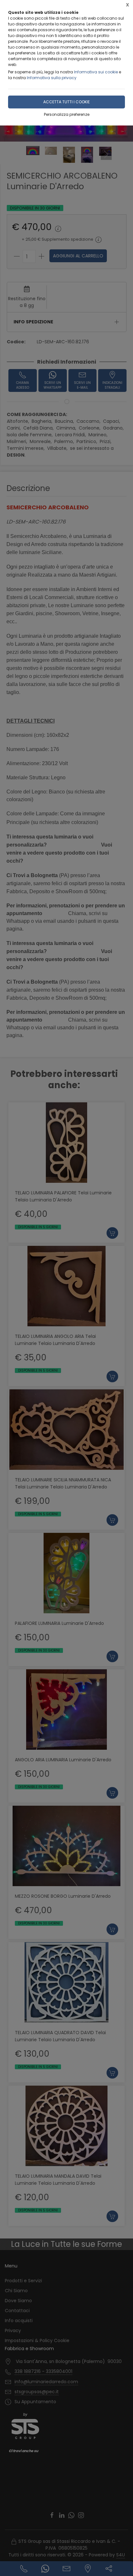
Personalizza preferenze (67, 114)
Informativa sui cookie (96, 72)
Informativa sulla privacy (52, 78)
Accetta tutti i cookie (66, 102)
